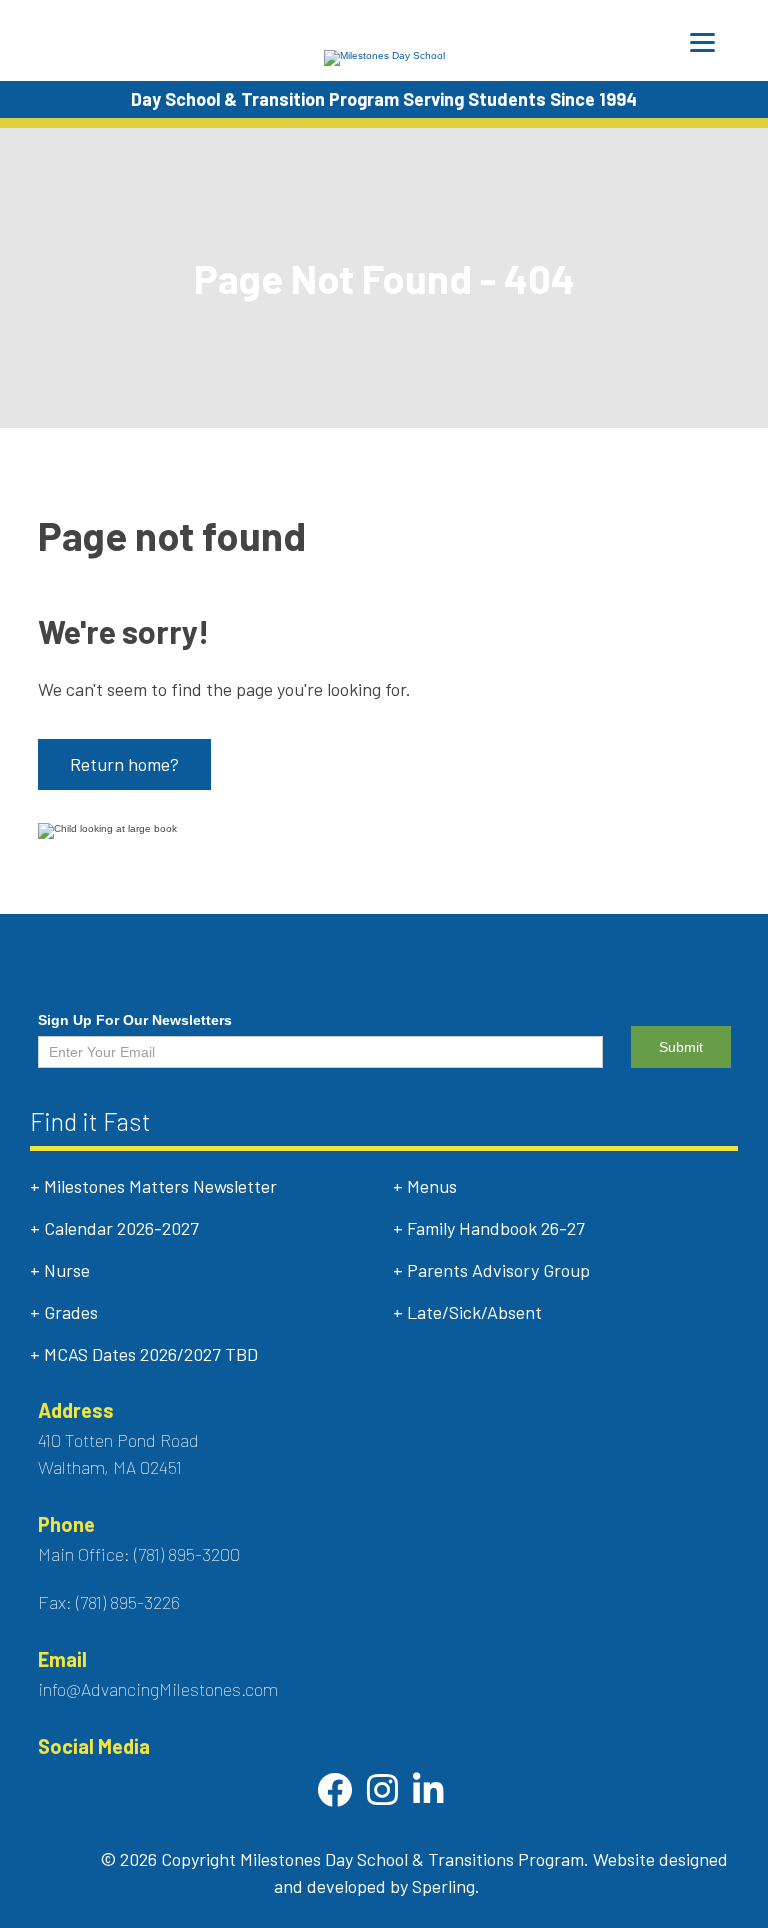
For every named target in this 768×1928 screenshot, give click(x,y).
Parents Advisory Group (498, 1270)
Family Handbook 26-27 (496, 1228)
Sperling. (446, 1886)
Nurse (67, 1270)
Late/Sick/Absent (474, 1312)
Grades (71, 1312)
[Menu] (702, 42)
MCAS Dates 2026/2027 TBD (151, 1354)
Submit (681, 1047)
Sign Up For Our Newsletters (135, 1020)
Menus (432, 1186)
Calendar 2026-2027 (121, 1228)
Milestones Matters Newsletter (160, 1186)
